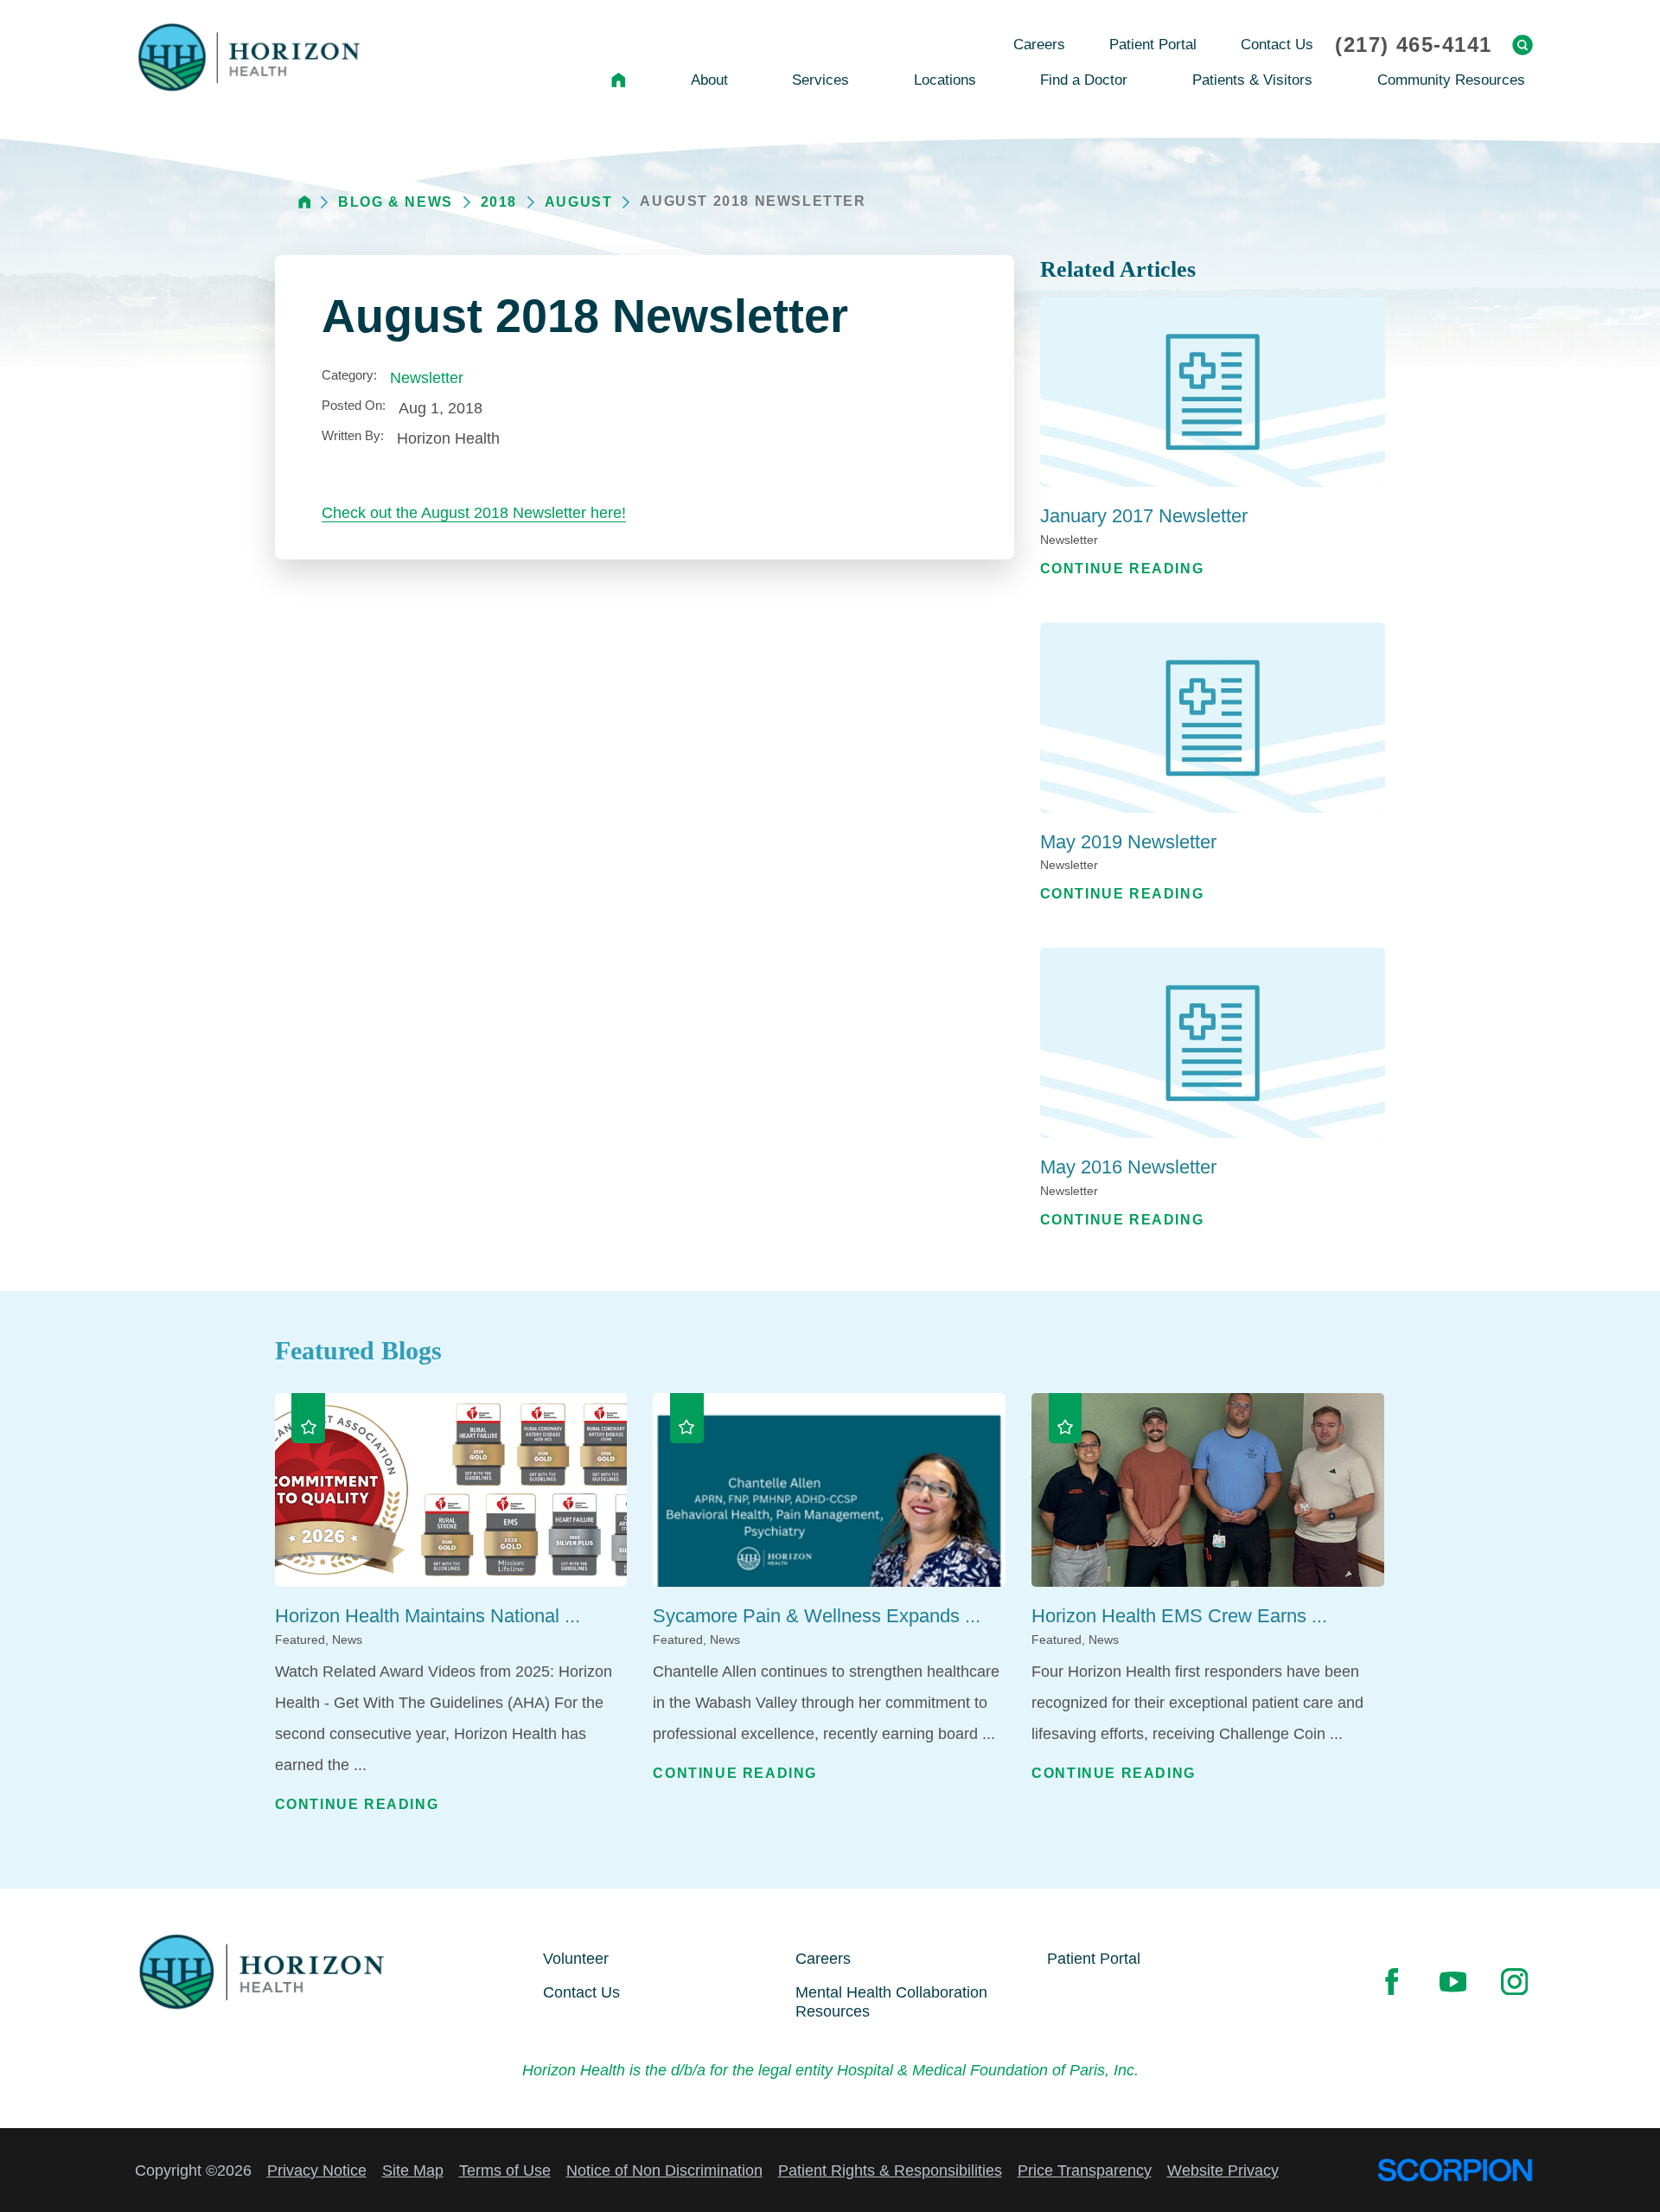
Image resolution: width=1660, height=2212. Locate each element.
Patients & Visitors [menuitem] (1252, 80)
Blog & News (396, 202)
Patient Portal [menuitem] (1153, 45)
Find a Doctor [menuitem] (1084, 80)
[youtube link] (1452, 1981)
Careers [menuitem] (1039, 45)
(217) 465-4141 (1413, 45)
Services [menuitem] (820, 80)
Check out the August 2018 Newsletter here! (474, 513)
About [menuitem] (709, 80)
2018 (499, 202)
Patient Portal (1094, 1959)
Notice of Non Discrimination (664, 2170)
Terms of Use (505, 2170)
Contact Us (581, 1992)
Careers (823, 1959)
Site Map (413, 2170)
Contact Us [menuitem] (1277, 45)
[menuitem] (619, 80)
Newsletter (427, 378)
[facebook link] (1391, 1981)
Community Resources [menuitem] (1451, 80)
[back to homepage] (305, 202)
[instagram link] (1514, 1981)
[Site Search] (1523, 45)
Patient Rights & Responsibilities (890, 2170)
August (579, 202)
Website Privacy (1223, 2170)
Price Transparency (1085, 2170)
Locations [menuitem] (945, 80)
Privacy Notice (317, 2170)
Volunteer (576, 1959)
